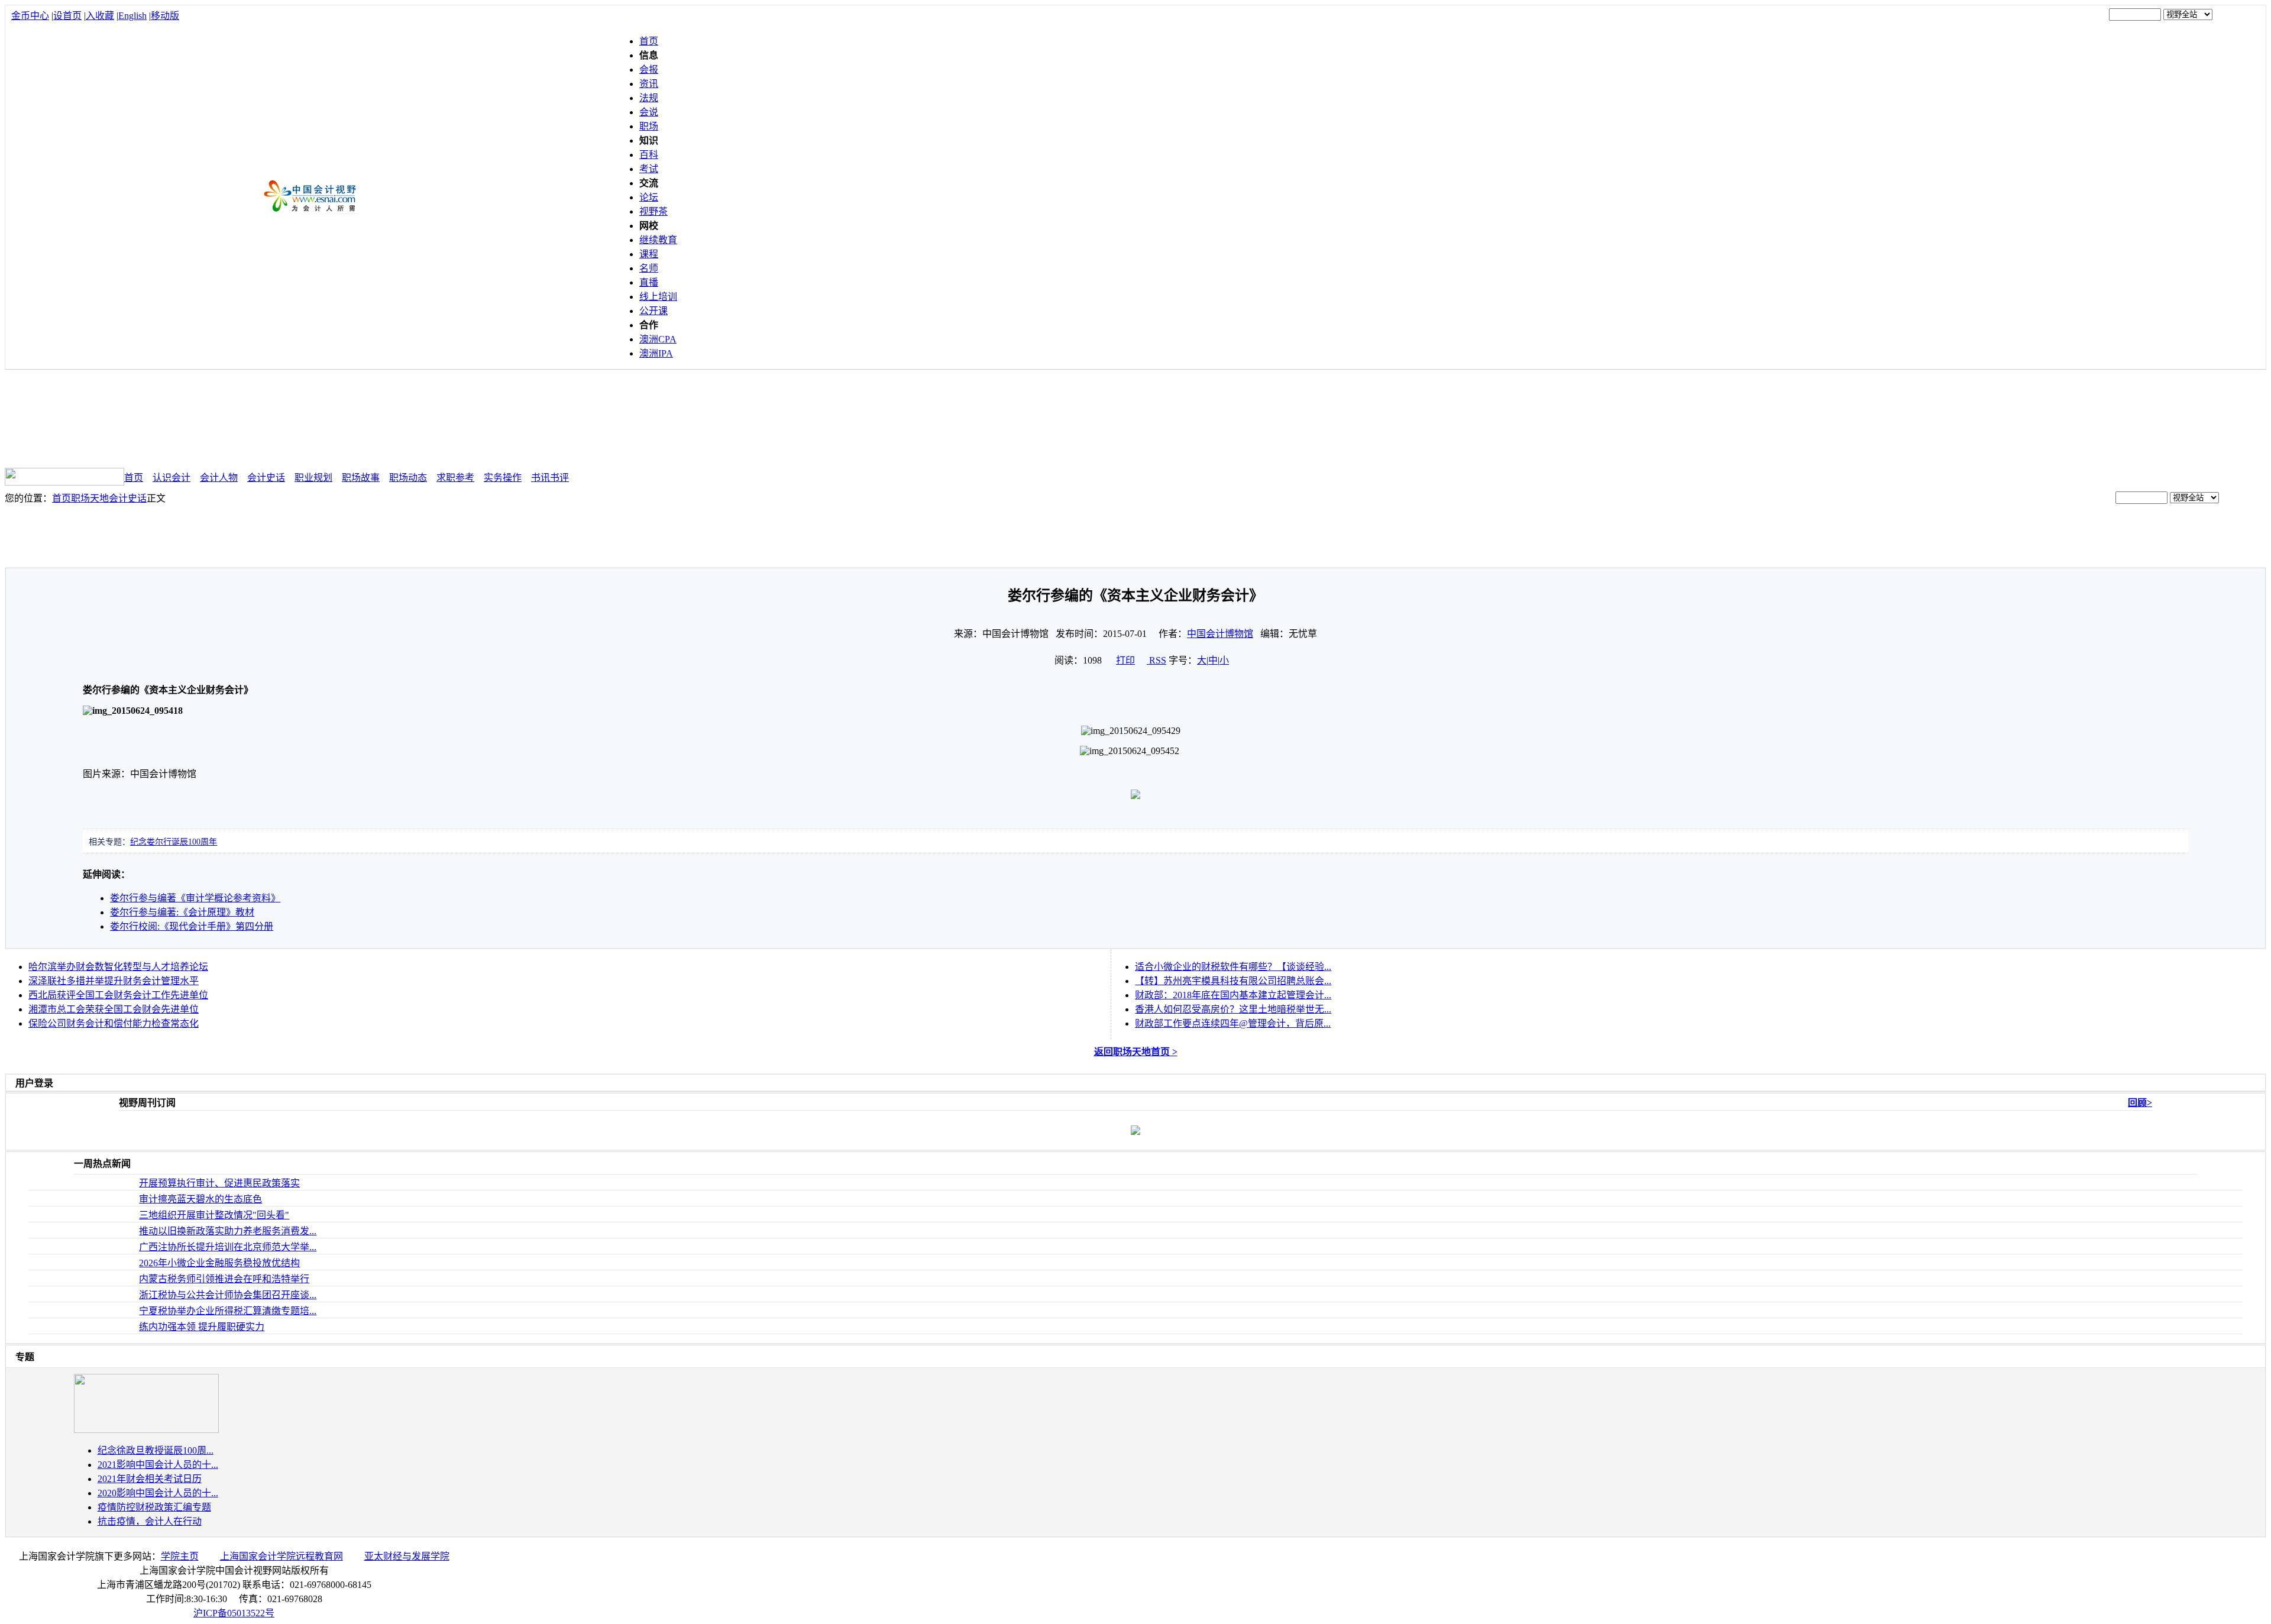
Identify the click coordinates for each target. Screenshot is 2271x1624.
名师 (649, 268)
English (132, 16)
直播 (649, 282)
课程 (649, 254)
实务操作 (503, 478)
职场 (649, 126)
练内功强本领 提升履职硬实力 (202, 1327)
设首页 (67, 16)
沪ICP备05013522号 (234, 1613)
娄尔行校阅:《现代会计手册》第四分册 (192, 926)
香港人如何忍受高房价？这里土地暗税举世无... (1233, 1009)
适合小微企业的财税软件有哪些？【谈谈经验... (1233, 967)
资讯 (649, 84)
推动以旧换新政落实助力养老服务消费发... (228, 1231)
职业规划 (313, 478)
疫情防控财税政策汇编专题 (154, 1507)
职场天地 (90, 498)
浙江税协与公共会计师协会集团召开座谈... (228, 1295)
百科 (649, 155)
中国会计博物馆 (1220, 634)
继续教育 (658, 240)
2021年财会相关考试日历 (150, 1479)
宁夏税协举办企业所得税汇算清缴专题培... (228, 1311)
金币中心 (30, 16)
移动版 (165, 16)
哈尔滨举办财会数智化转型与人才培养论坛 (118, 967)
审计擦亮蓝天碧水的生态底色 (200, 1199)
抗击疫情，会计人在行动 (150, 1521)
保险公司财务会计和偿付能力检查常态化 (114, 1023)
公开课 (654, 311)
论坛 (649, 197)
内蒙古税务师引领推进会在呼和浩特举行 (224, 1279)
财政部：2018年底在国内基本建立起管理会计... (1233, 995)
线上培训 (658, 297)
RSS (1158, 660)
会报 (649, 69)
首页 (649, 41)
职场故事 (361, 478)
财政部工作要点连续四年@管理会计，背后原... (1233, 1023)
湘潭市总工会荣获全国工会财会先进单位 (114, 1009)
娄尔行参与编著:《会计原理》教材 (182, 912)
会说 (649, 112)
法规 (649, 98)
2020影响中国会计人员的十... (158, 1493)
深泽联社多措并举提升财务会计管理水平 (114, 981)
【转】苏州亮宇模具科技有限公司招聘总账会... (1233, 981)
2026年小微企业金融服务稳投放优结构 (219, 1263)
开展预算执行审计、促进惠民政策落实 (219, 1183)
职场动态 (408, 478)
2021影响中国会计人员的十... (158, 1465)
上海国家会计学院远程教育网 (282, 1556)
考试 (649, 169)
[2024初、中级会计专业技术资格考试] (146, 1430)
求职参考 (455, 478)
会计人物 (219, 478)
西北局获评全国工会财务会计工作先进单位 (118, 995)
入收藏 (100, 16)
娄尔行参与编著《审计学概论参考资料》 (195, 898)
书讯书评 (550, 478)
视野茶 (654, 211)
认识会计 (172, 478)
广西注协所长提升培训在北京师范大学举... (228, 1247)
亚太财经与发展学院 (407, 1556)
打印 (1125, 660)
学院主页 (180, 1556)
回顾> (2140, 1103)
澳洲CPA (658, 339)
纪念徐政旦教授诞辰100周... (156, 1450)
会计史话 (266, 478)
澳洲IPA (656, 353)
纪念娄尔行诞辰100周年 (174, 842)
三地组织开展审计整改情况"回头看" (214, 1215)
